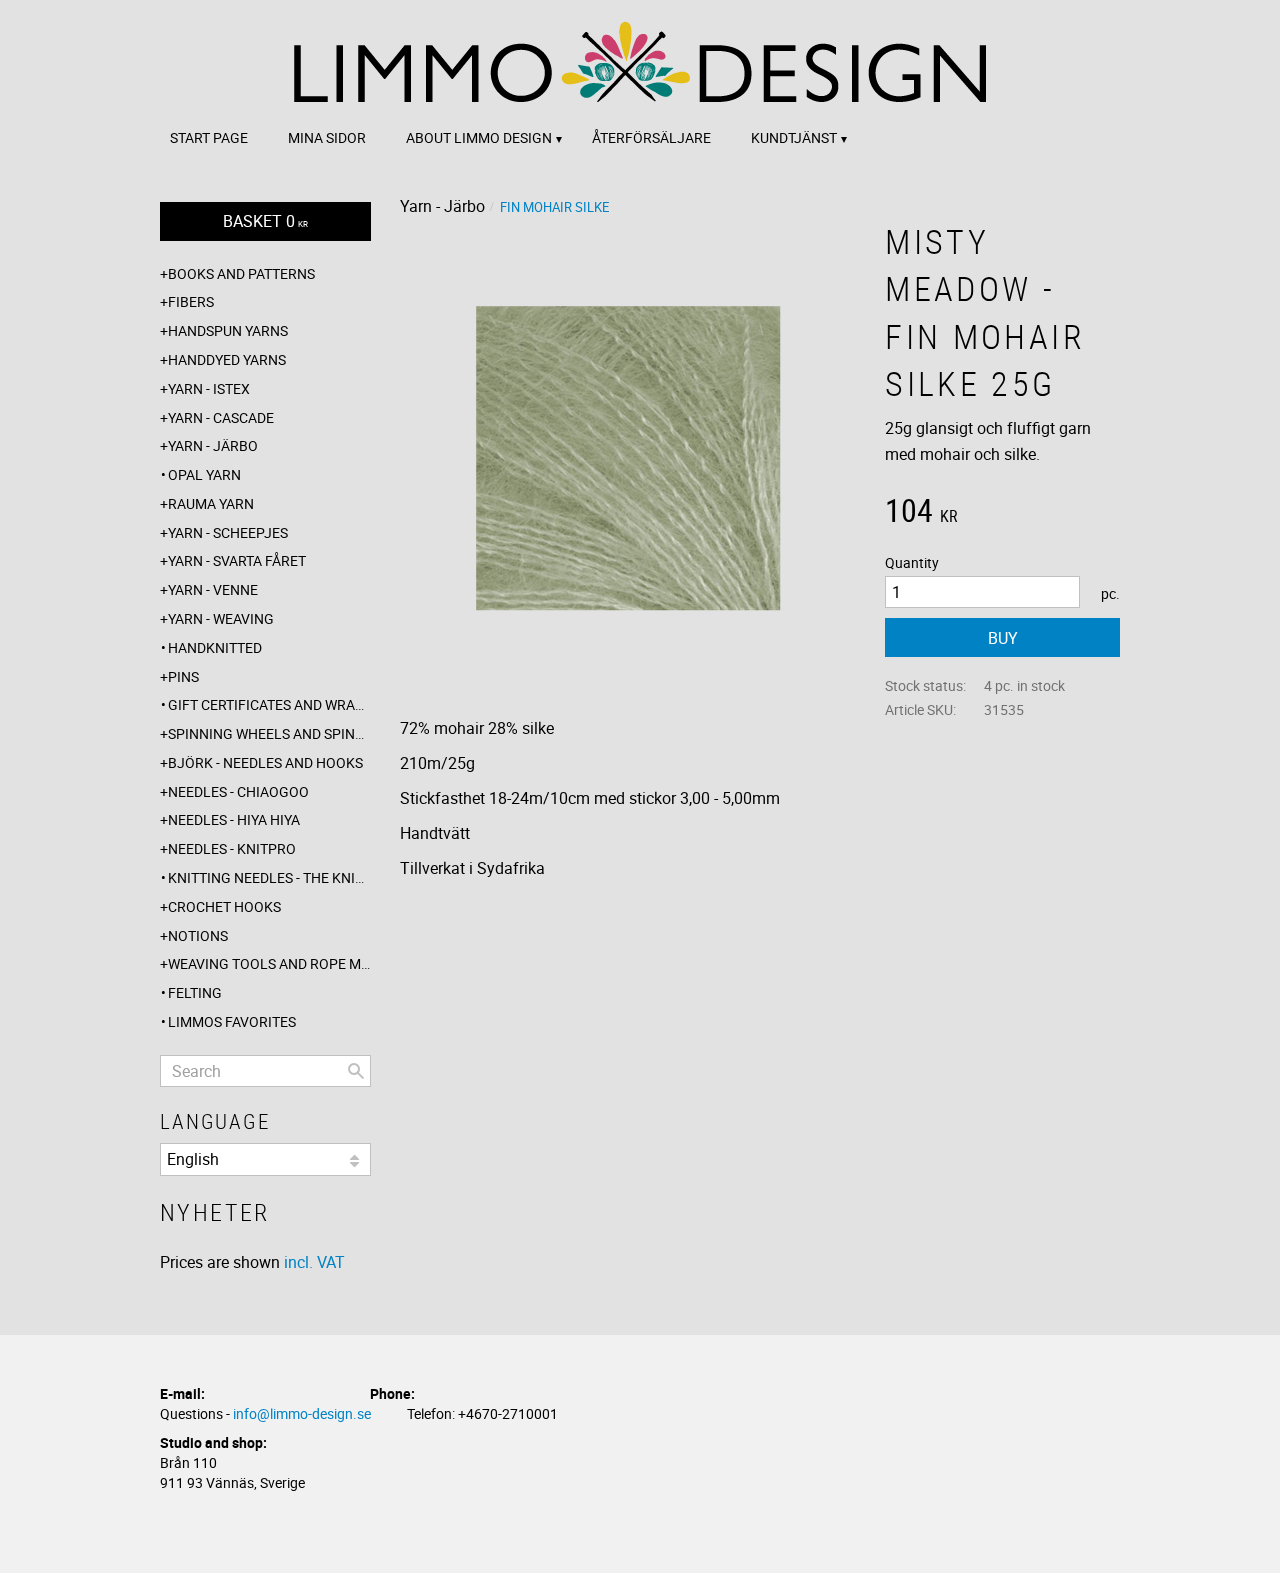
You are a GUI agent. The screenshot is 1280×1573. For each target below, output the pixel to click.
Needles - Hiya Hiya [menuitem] (234, 819)
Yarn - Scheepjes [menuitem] (228, 532)
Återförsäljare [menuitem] (651, 137)
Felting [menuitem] (195, 992)
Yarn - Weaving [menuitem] (221, 618)
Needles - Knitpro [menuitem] (232, 848)
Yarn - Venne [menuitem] (213, 589)
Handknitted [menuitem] (215, 647)
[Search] (356, 1071)
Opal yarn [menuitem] (204, 474)
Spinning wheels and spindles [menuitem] (269, 733)
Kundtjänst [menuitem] (794, 137)
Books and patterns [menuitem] (241, 273)
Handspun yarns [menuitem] (228, 330)
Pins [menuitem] (183, 676)
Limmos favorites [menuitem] (232, 1021)
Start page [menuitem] (209, 137)
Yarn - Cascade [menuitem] (221, 417)
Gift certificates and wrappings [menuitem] (269, 704)
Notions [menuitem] (198, 935)
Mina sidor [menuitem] (327, 137)
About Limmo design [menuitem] (479, 137)
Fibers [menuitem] (191, 301)
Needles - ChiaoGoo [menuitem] (238, 791)
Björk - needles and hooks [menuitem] (265, 762)
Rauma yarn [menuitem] (211, 503)
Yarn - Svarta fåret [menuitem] (237, 560)
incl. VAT (314, 1262)
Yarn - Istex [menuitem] (209, 388)
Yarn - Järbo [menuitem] (213, 445)
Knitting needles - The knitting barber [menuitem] (269, 877)
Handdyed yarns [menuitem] (227, 359)
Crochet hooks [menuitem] (224, 906)
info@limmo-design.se (302, 1413)
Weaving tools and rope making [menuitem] (269, 963)
